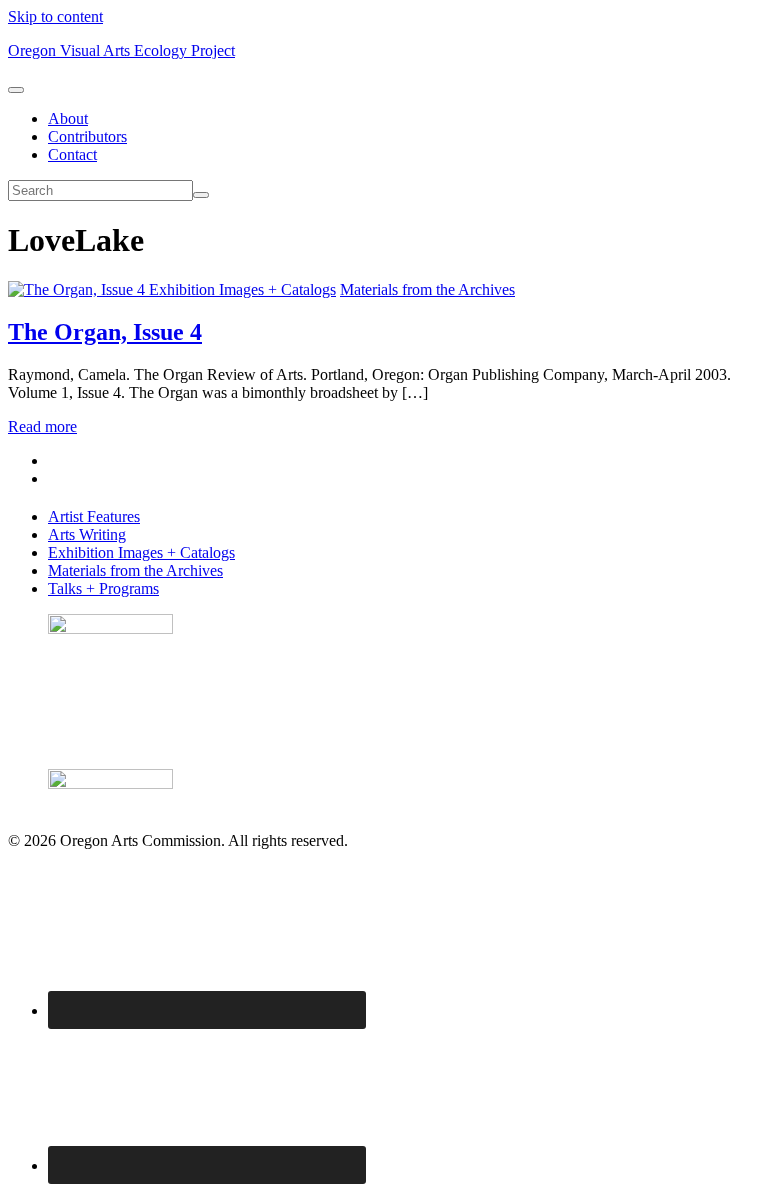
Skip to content (55, 16)
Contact (72, 154)
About (68, 118)
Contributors (87, 136)
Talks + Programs (103, 588)
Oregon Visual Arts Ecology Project (121, 50)
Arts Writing (87, 534)
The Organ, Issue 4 (105, 332)
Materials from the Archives (427, 289)
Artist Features (94, 516)
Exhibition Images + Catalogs (242, 289)
